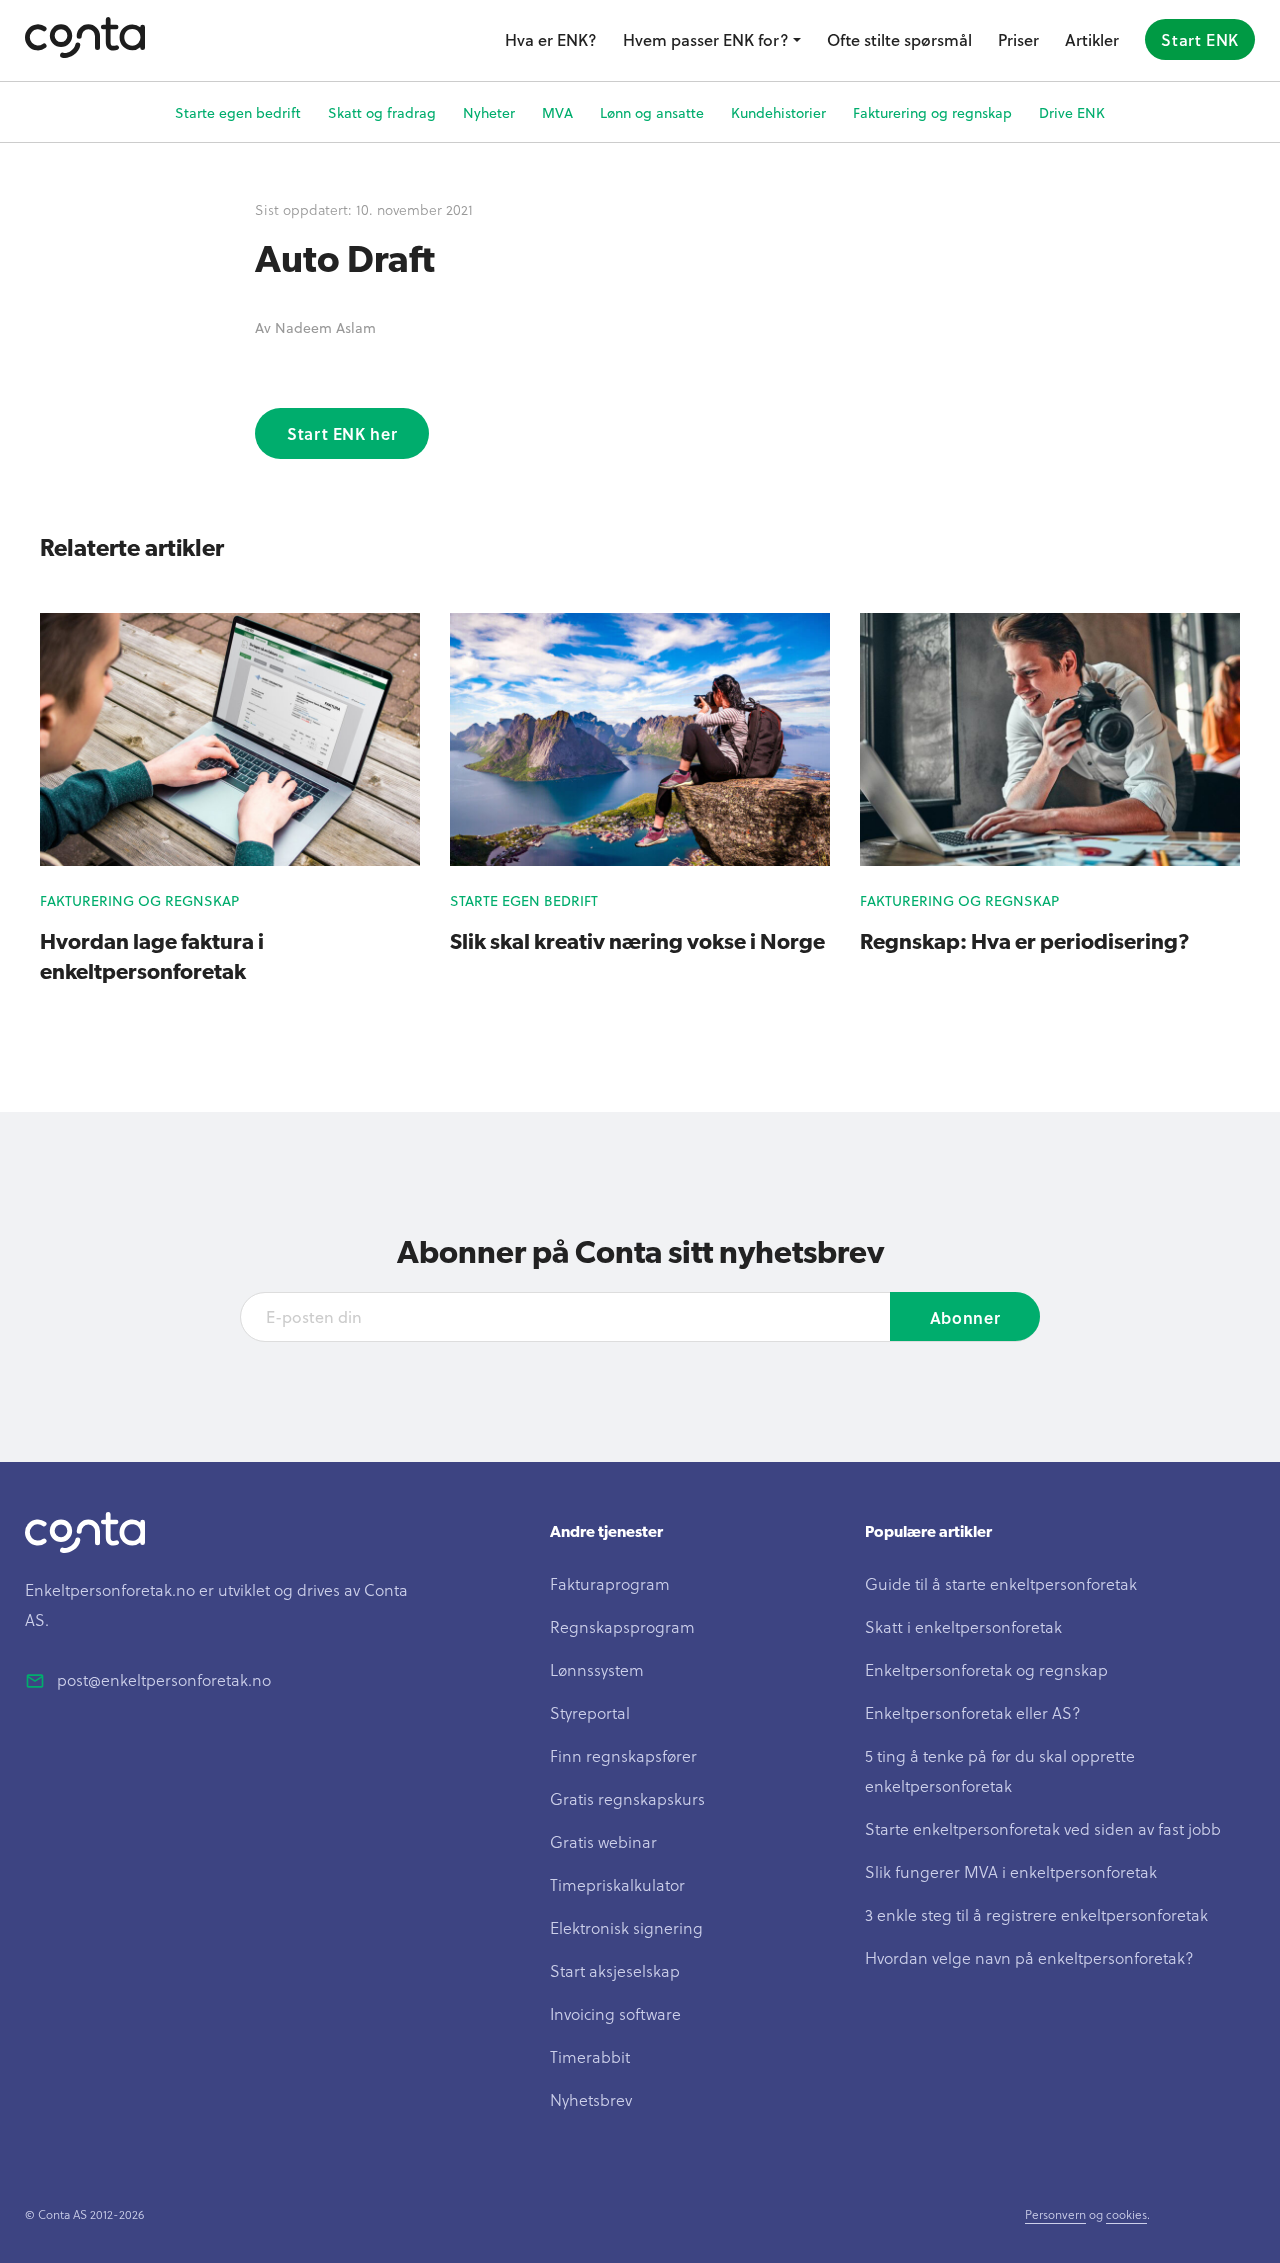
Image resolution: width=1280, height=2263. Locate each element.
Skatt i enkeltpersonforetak (963, 1626)
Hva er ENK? (551, 39)
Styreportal (590, 1712)
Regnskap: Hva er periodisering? (1025, 941)
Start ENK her (342, 433)
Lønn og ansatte (652, 112)
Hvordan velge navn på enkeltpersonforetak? (1029, 1957)
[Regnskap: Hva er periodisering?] (1050, 859)
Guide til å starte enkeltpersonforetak (1001, 1583)
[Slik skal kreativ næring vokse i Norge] (640, 859)
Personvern (1055, 2214)
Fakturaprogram (610, 1583)
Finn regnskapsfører (623, 1755)
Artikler (1092, 39)
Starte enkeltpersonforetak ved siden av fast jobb (1043, 1828)
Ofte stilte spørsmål (899, 39)
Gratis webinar (603, 1841)
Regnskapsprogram (622, 1626)
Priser (1018, 39)
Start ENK (1200, 39)
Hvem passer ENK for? (706, 39)
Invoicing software (615, 2013)
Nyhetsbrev (591, 2099)
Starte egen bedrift (238, 112)
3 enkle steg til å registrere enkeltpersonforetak (1036, 1914)
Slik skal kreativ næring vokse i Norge (637, 941)
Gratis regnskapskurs (627, 1798)
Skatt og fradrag (382, 112)
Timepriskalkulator (617, 1884)
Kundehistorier (778, 112)
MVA (557, 112)
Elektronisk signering (626, 1927)
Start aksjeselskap (615, 1970)
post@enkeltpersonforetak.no (164, 1679)
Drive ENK (1072, 112)
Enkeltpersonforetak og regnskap (986, 1669)
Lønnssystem (597, 1669)
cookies (1126, 2214)
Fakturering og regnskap (932, 112)
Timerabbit (590, 2056)
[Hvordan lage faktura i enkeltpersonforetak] (230, 859)
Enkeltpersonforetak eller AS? (973, 1712)
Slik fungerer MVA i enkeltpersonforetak (1011, 1871)
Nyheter (489, 112)
